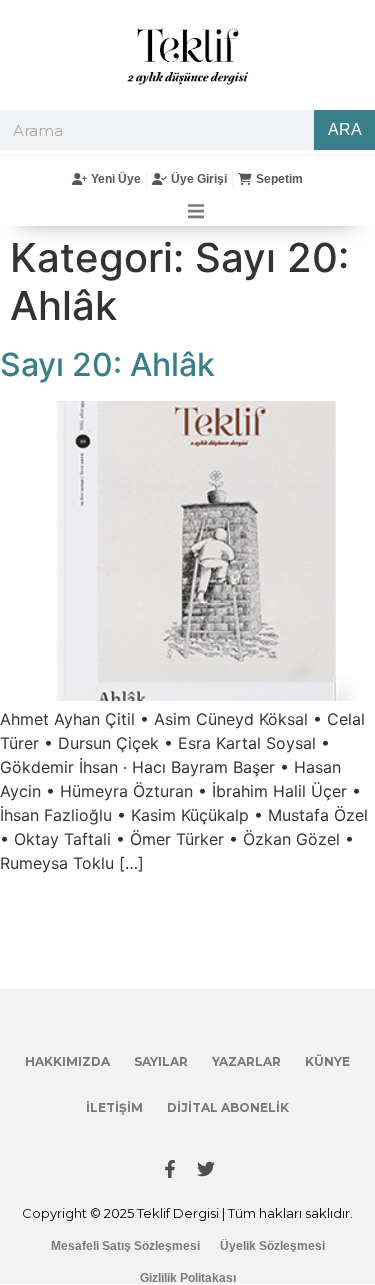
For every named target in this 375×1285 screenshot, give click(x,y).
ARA (345, 129)
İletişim (114, 1107)
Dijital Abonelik (228, 1107)
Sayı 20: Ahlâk (107, 364)
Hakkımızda (67, 1061)
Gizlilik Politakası (188, 1278)
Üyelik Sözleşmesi (272, 1246)
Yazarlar (246, 1061)
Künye (327, 1061)
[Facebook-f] (170, 1169)
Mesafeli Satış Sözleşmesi (125, 1246)
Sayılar (161, 1061)
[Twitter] (206, 1169)
